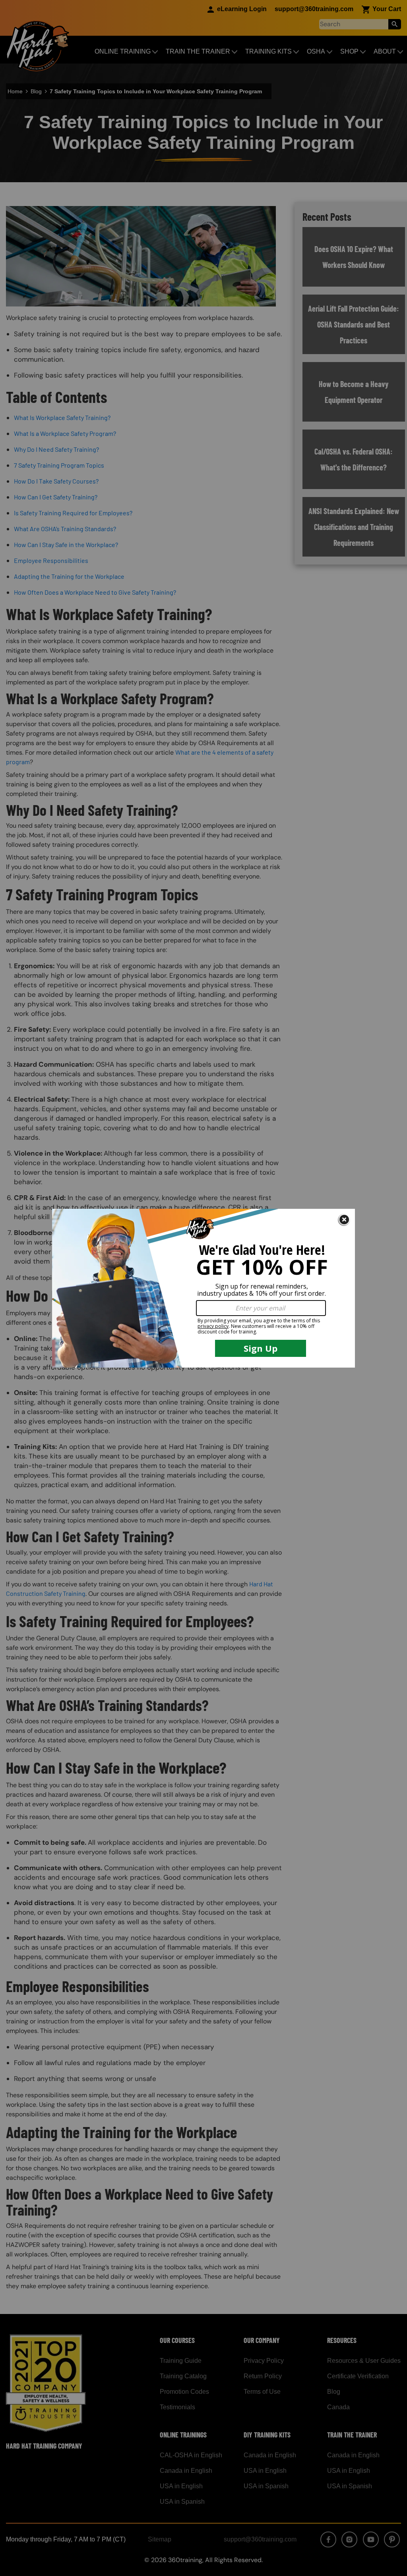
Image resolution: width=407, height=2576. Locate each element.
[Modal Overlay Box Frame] (203, 1288)
